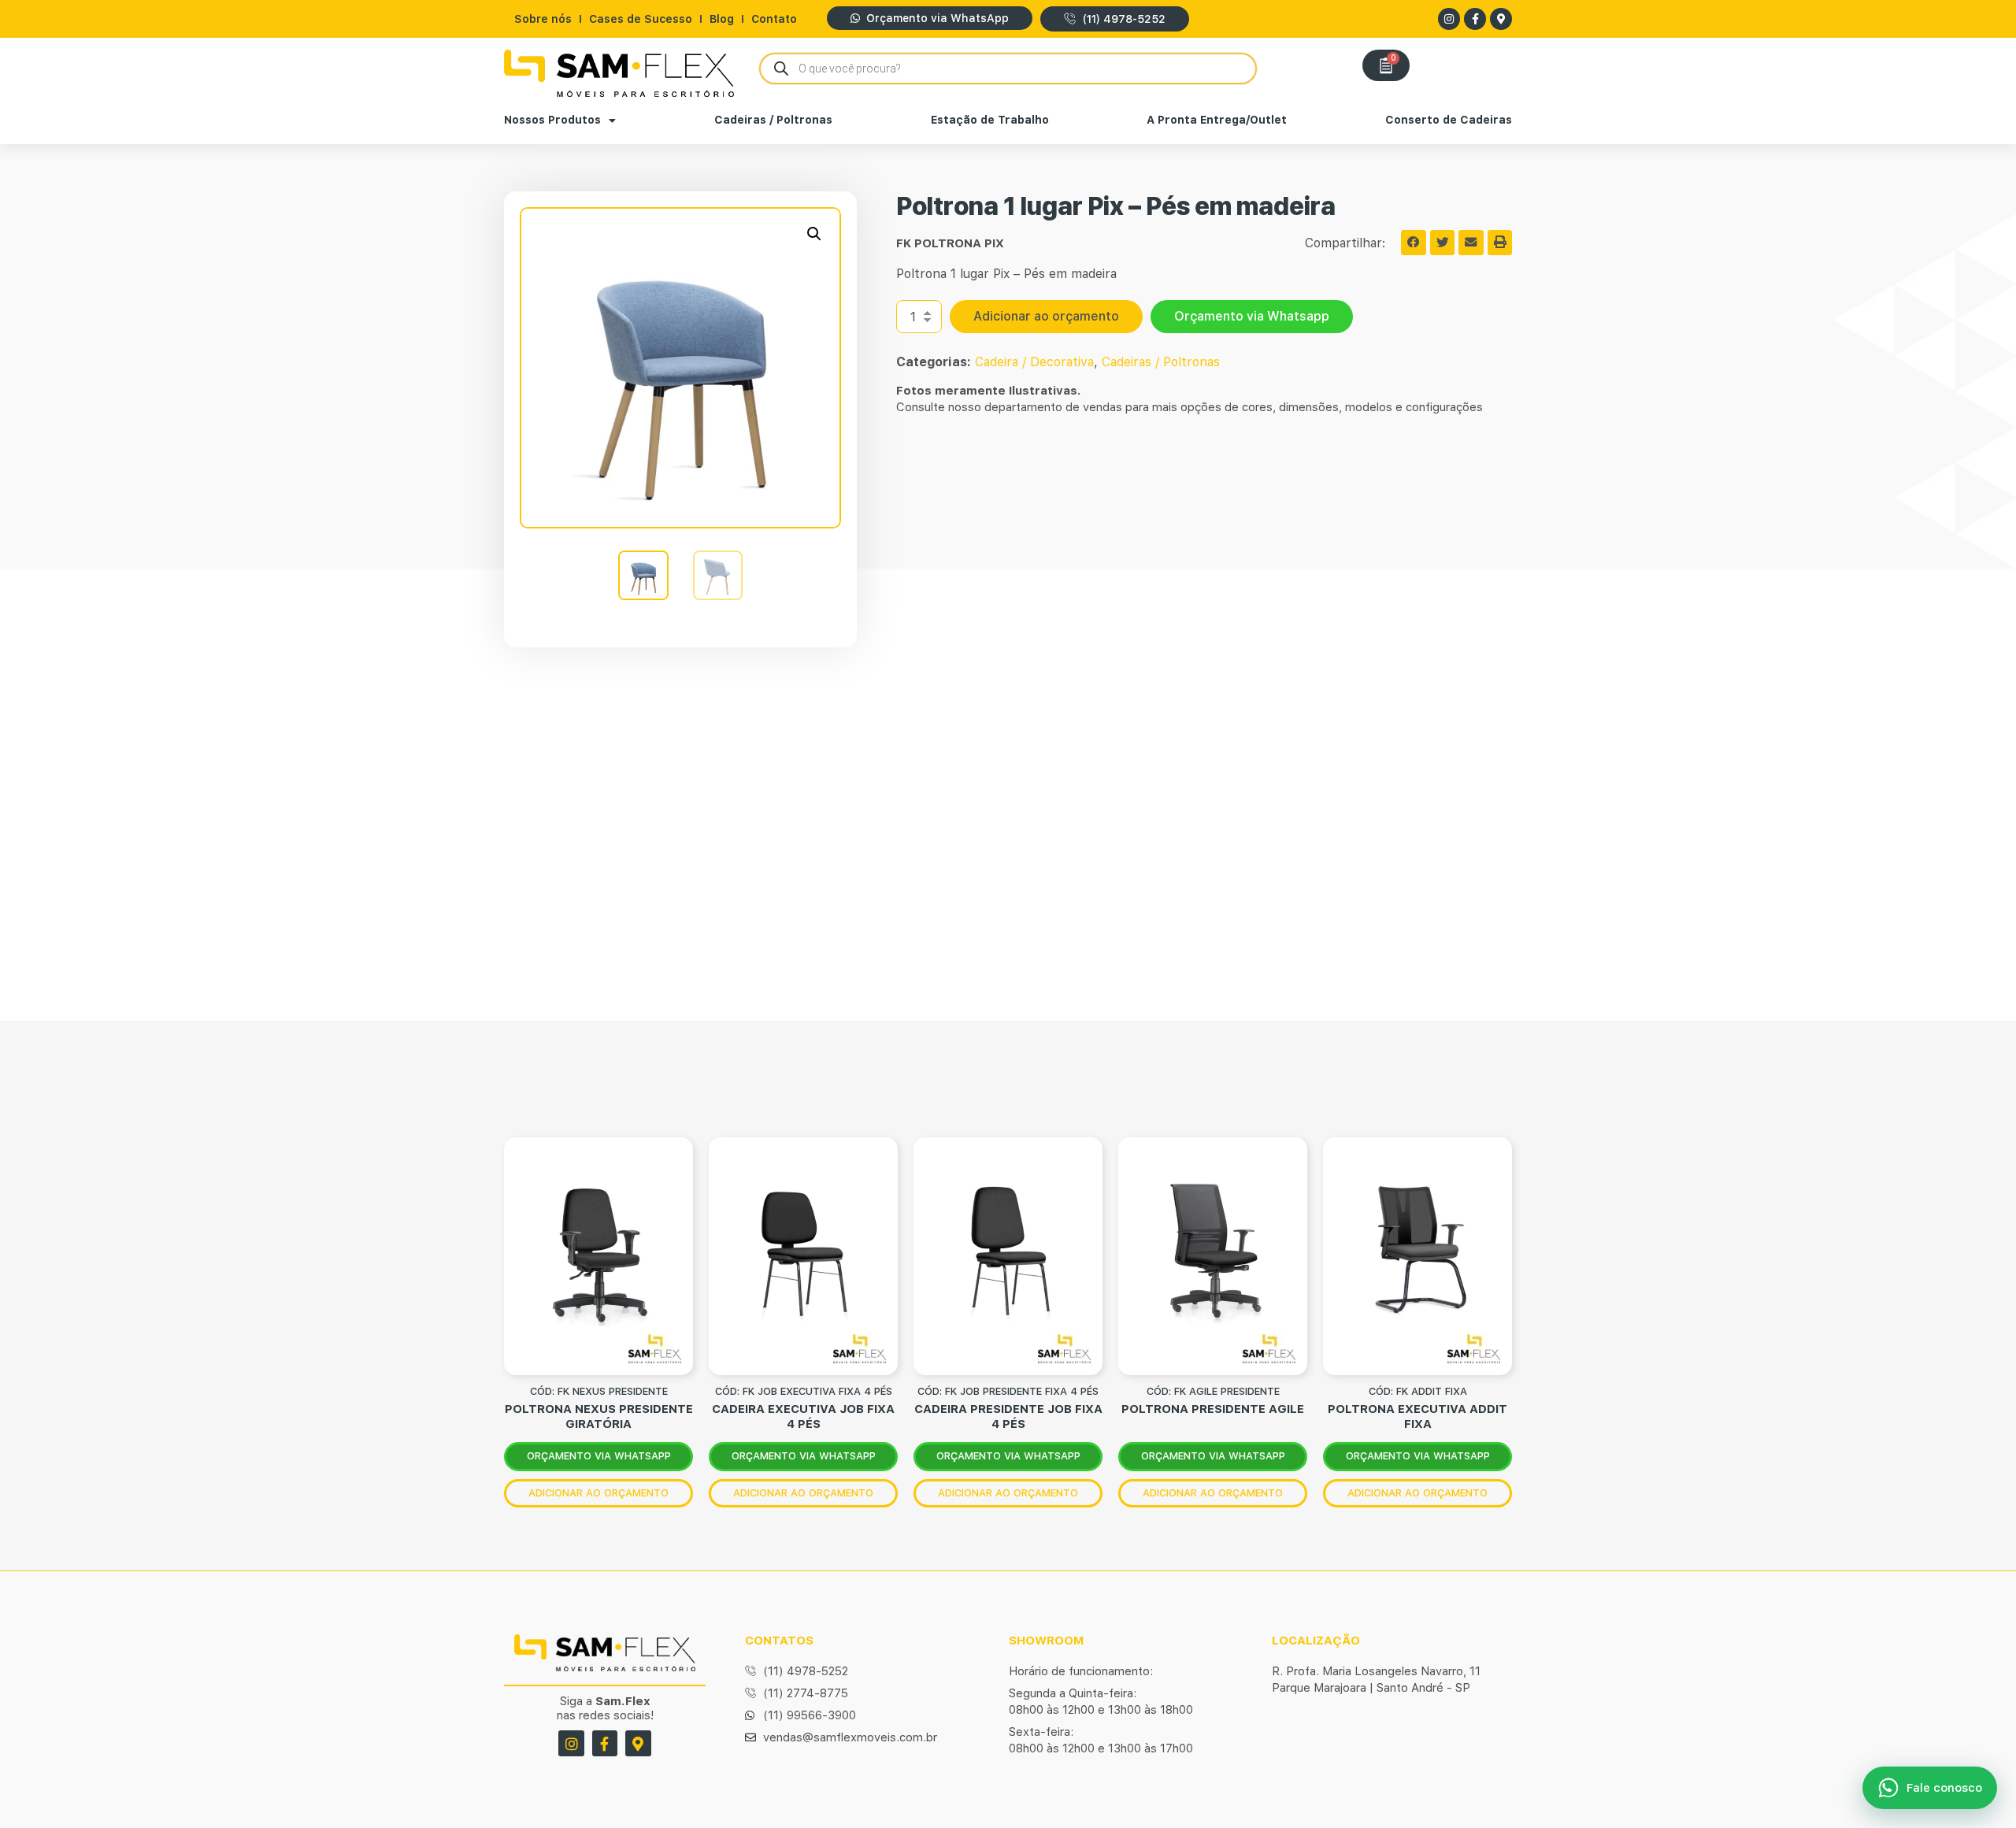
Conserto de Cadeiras (1449, 120)
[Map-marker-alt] (1501, 19)
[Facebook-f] (1475, 19)
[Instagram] (1449, 19)
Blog (722, 19)
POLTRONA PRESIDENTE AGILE (1213, 1409)
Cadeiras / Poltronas (773, 120)
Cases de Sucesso (641, 19)
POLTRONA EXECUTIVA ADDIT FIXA (1417, 1416)
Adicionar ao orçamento (1046, 316)
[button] (814, 234)
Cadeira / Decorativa (1034, 362)
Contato (774, 19)
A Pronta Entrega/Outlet (1217, 120)
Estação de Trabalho (990, 120)
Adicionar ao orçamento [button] (598, 1493)
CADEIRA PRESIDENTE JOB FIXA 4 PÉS (1008, 1416)
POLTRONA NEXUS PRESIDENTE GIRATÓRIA (599, 1416)
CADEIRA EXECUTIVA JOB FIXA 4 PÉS (803, 1416)
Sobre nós (543, 19)
